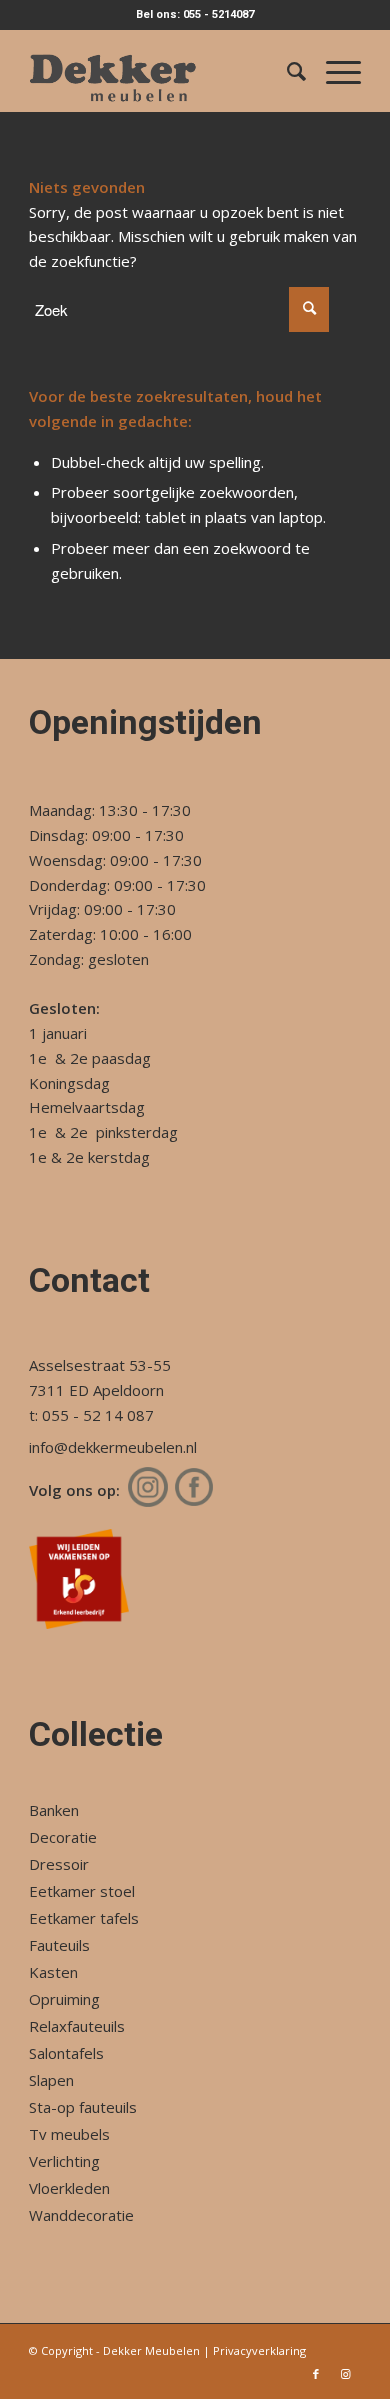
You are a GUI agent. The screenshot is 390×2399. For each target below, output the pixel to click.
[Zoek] (286, 71)
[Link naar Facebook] (316, 2374)
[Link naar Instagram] (346, 2374)
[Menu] (333, 71)
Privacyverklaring (259, 2350)
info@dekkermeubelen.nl (113, 1447)
